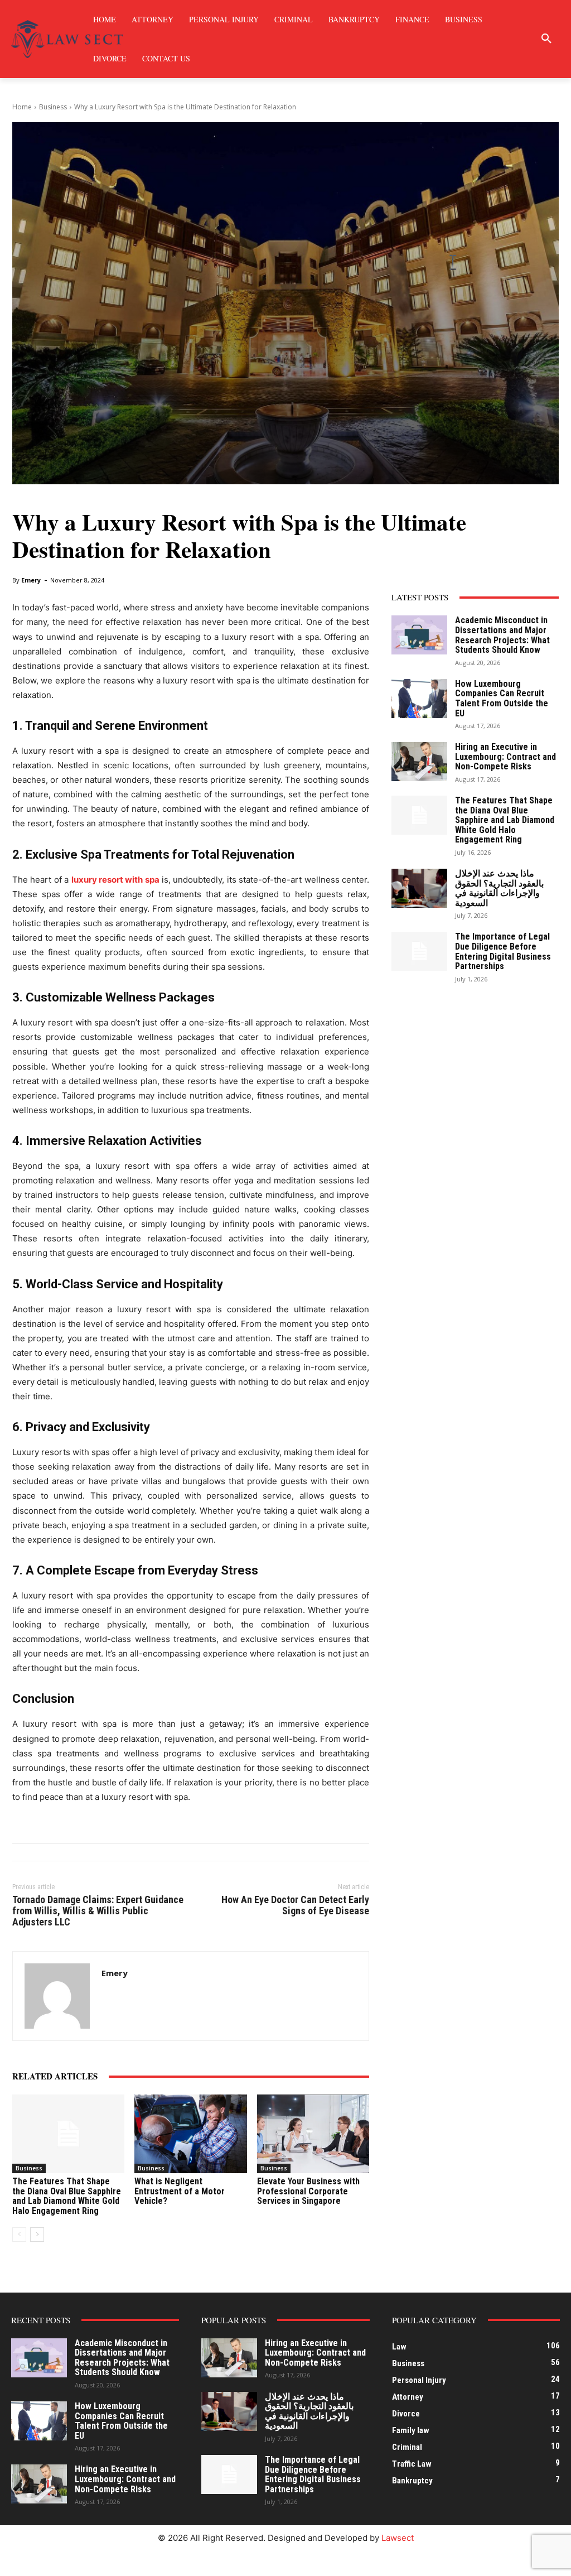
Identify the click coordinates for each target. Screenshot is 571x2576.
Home (22, 107)
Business (53, 107)
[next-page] (37, 2235)
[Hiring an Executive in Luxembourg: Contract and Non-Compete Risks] (419, 762)
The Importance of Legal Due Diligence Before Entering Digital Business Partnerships (503, 951)
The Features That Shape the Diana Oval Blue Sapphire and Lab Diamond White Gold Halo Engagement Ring (67, 2196)
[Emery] (57, 1996)
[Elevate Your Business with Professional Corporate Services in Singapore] (313, 2134)
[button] (546, 39)
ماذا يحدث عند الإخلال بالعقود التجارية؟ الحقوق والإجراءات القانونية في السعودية (499, 888)
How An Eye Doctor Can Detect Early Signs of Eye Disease (295, 1905)
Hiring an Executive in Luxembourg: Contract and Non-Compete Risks (505, 757)
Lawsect (398, 2538)
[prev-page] (19, 2235)
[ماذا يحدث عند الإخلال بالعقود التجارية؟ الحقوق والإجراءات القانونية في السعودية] (419, 888)
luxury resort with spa (115, 880)
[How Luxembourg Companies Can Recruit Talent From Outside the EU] (419, 699)
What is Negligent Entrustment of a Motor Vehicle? (180, 2191)
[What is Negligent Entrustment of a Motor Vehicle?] (190, 2134)
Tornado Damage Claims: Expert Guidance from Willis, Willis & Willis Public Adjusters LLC (98, 1911)
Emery (31, 580)
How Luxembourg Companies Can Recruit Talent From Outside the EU (502, 699)
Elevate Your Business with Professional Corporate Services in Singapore (308, 2191)
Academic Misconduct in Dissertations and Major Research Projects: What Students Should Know (502, 635)
